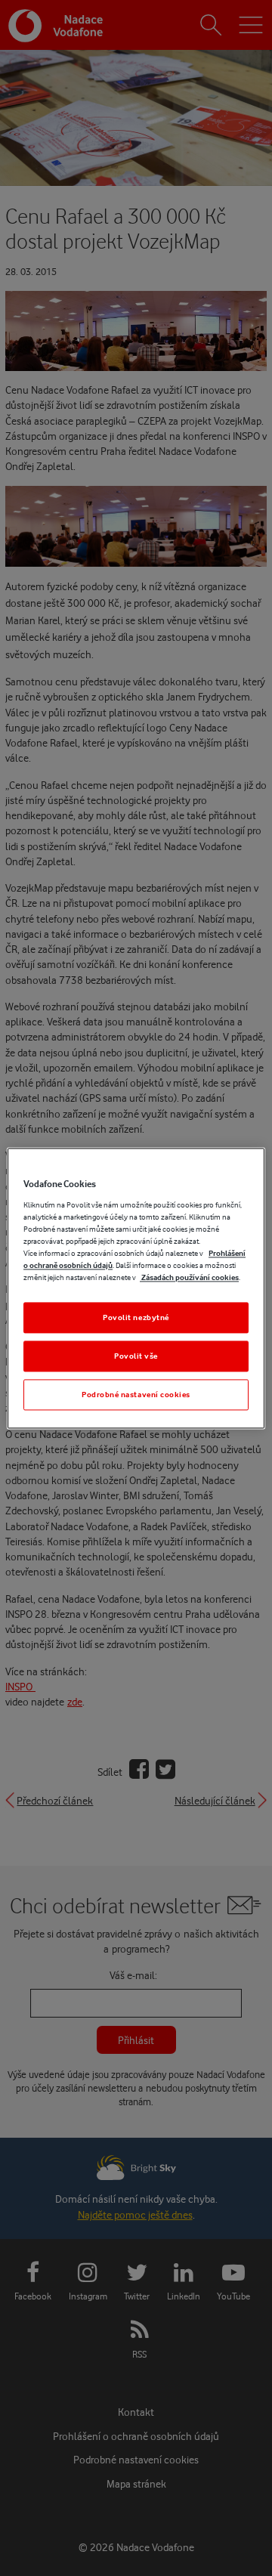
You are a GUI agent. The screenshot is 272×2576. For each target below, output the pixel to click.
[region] (136, 1288)
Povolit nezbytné (136, 1317)
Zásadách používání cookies (189, 1277)
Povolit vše (136, 1356)
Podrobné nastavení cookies (136, 1394)
